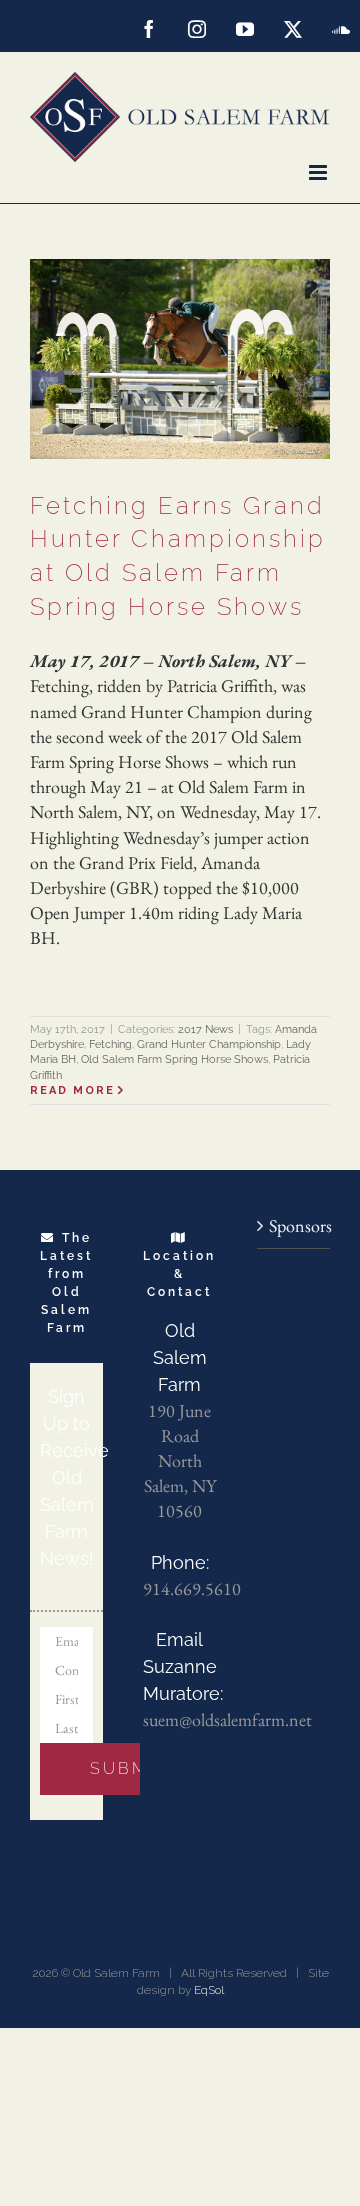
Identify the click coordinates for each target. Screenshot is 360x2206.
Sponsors (294, 1225)
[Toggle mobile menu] (319, 172)
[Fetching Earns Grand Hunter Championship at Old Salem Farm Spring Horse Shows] (180, 359)
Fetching (110, 1044)
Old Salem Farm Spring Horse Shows (174, 1059)
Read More (72, 1090)
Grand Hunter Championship (209, 1044)
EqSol (209, 1990)
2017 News (205, 1029)
